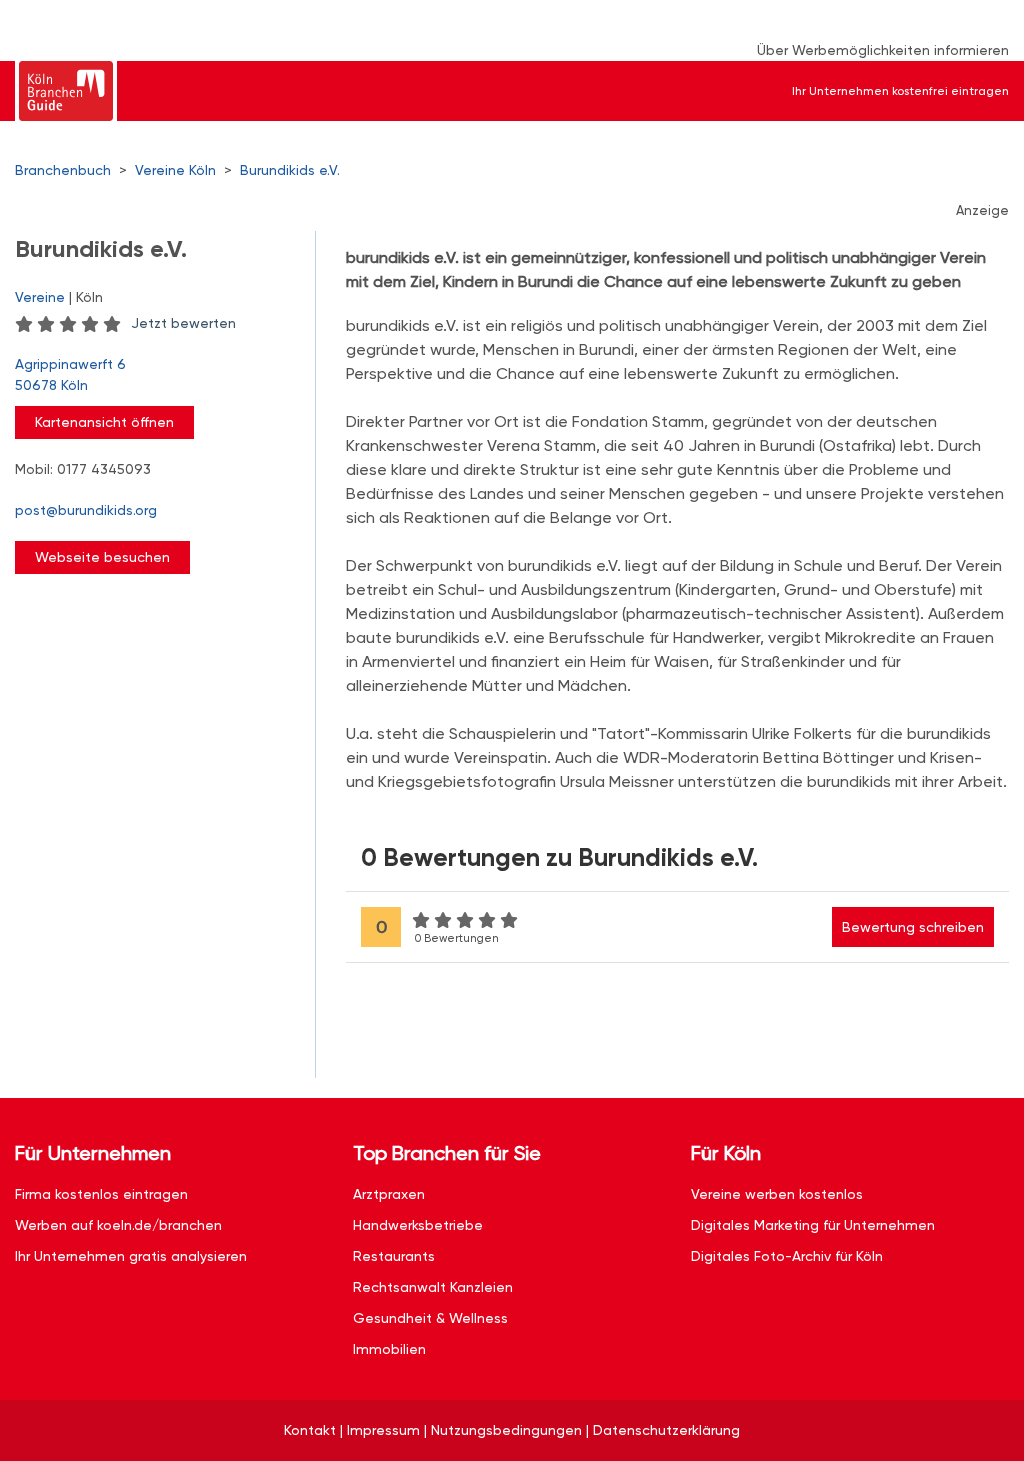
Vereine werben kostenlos (777, 1194)
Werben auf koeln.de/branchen (118, 1225)
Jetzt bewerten (183, 323)
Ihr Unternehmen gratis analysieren (131, 1256)
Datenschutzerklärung (666, 1430)
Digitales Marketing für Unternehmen (813, 1225)
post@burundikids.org (86, 510)
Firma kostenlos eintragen (101, 1194)
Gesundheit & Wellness (430, 1318)
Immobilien (389, 1349)
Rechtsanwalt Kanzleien (433, 1287)
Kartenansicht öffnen (104, 422)
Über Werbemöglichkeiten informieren (883, 50)
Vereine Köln (175, 170)
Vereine (40, 297)
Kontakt (310, 1430)
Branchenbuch (63, 170)
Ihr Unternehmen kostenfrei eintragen (900, 91)
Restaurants (394, 1256)
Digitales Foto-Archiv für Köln (787, 1256)
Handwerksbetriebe (418, 1225)
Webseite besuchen (102, 557)
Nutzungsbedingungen (506, 1430)
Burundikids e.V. (290, 170)
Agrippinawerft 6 (70, 374)
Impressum (383, 1430)
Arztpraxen (389, 1194)
